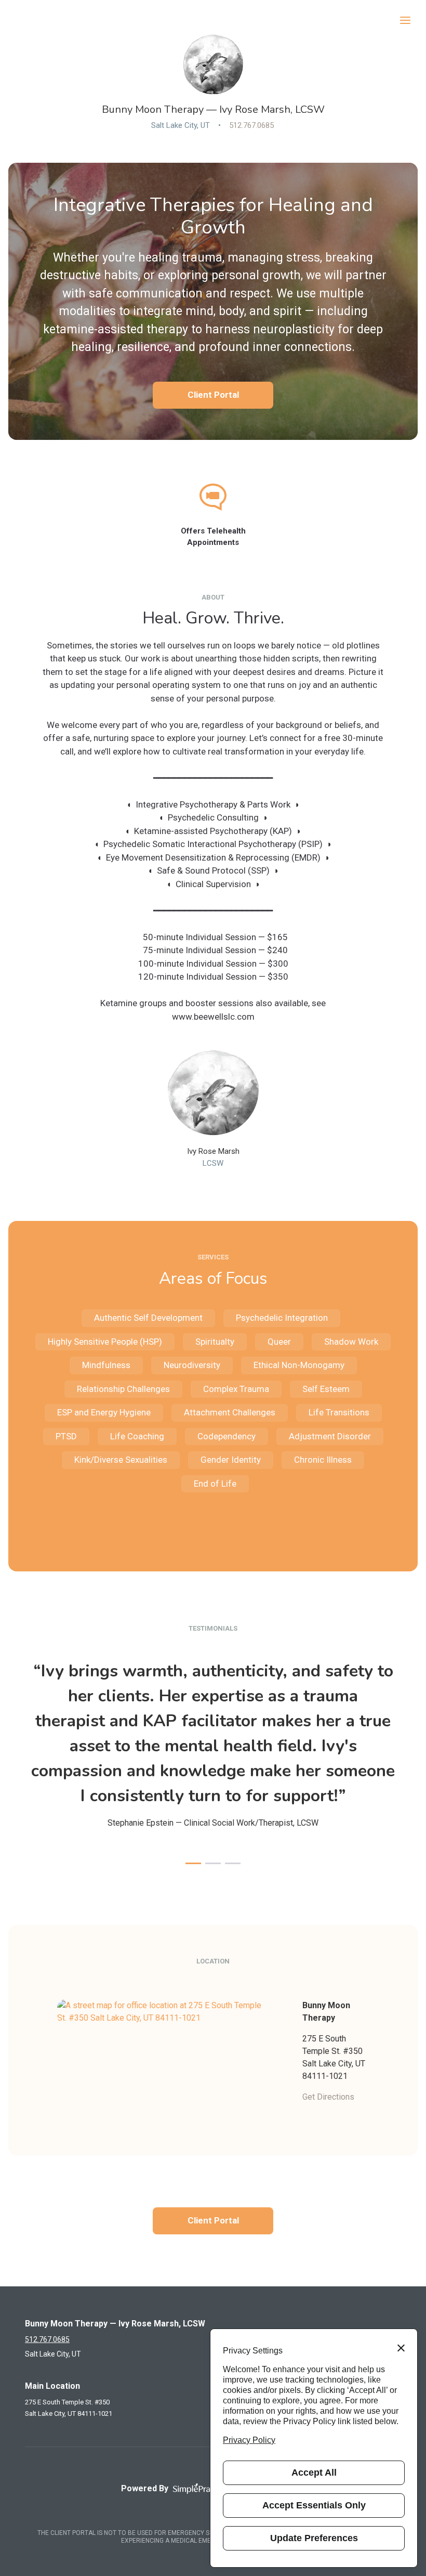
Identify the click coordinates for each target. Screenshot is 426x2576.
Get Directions (328, 2097)
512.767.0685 (251, 125)
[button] (193, 1863)
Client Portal (213, 395)
